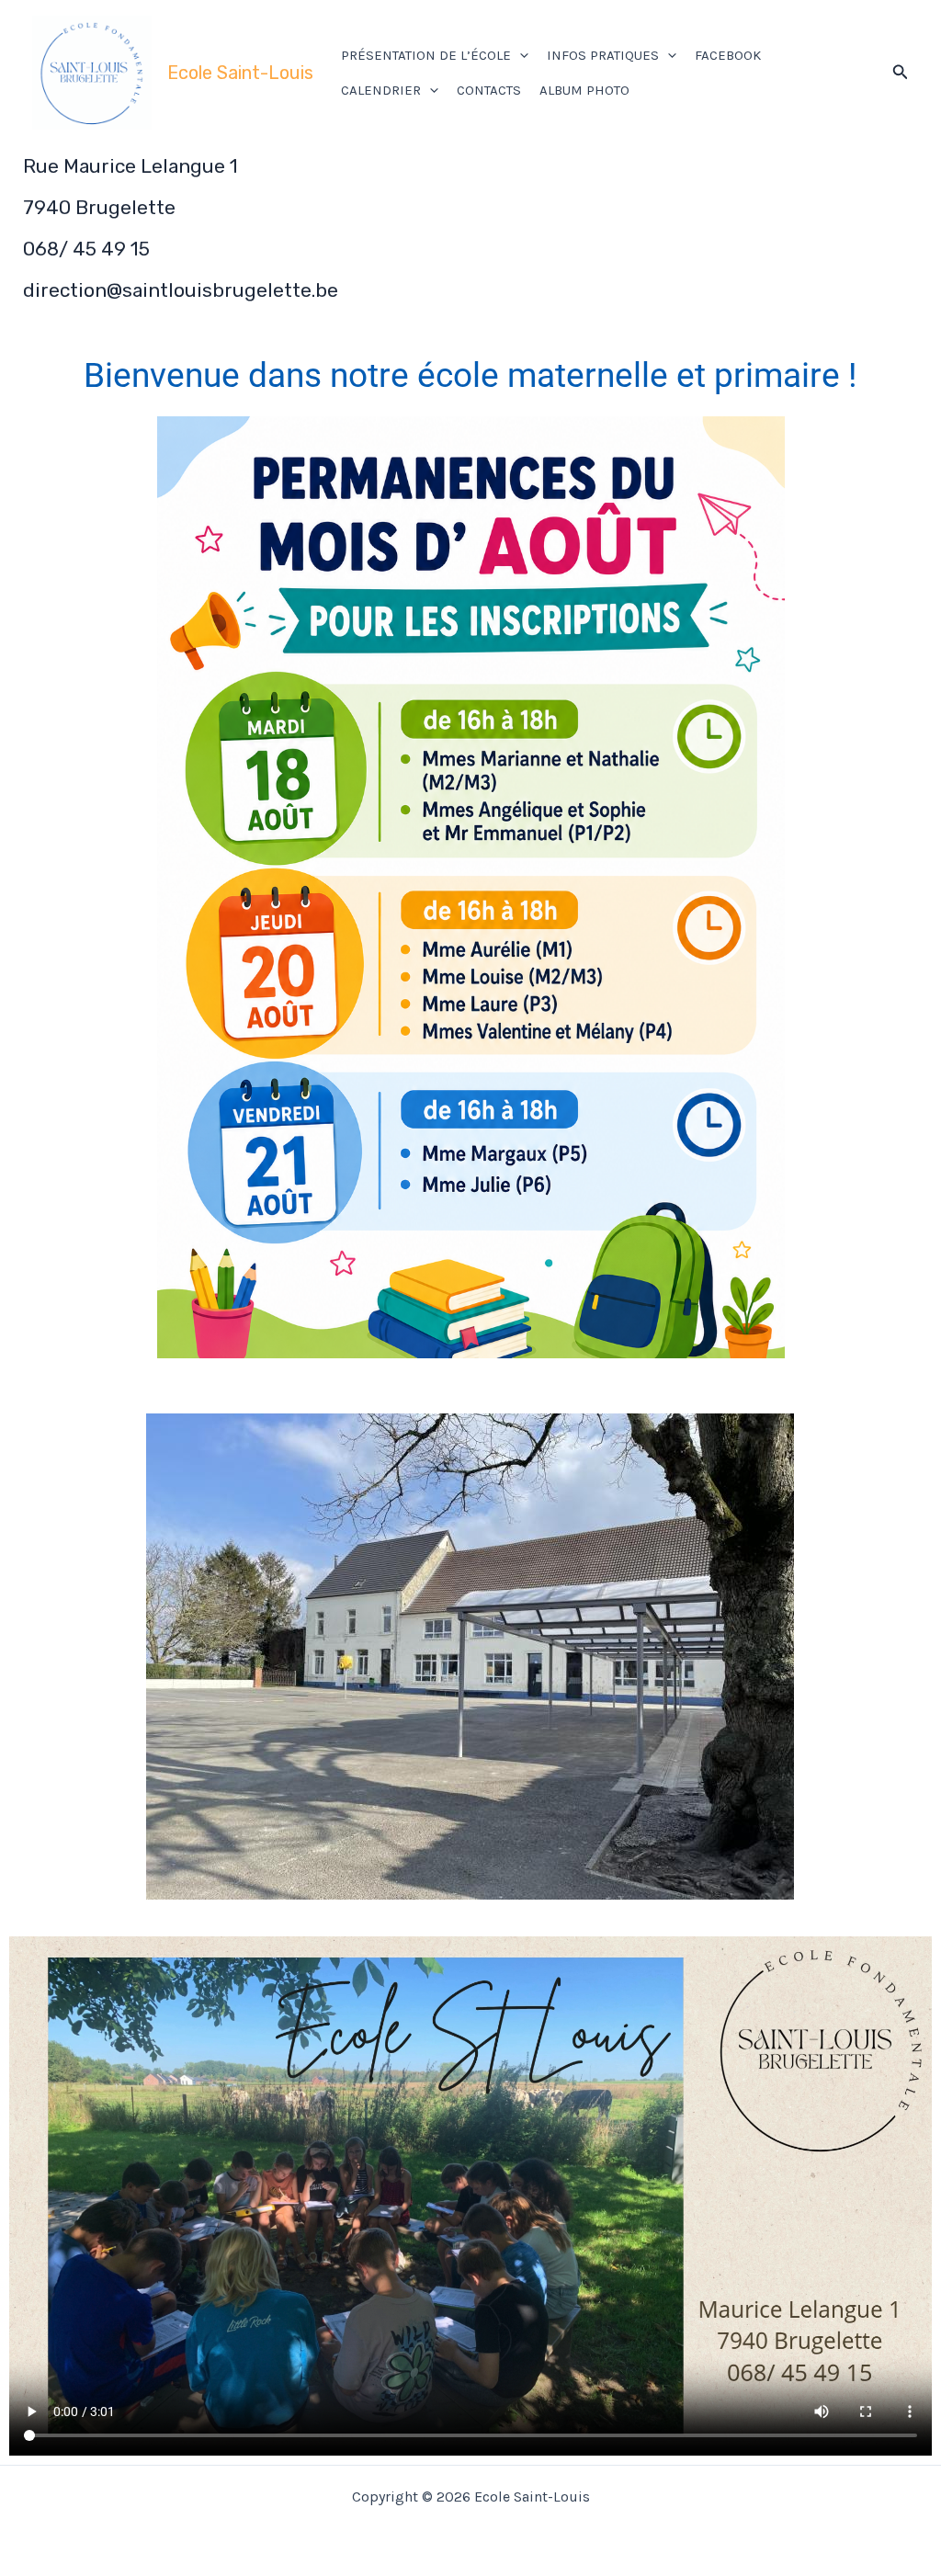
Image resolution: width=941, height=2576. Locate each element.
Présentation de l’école (426, 55)
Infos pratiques (603, 55)
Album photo (584, 90)
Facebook (728, 55)
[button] (520, 55)
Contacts (489, 90)
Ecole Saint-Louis (240, 73)
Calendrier (381, 90)
